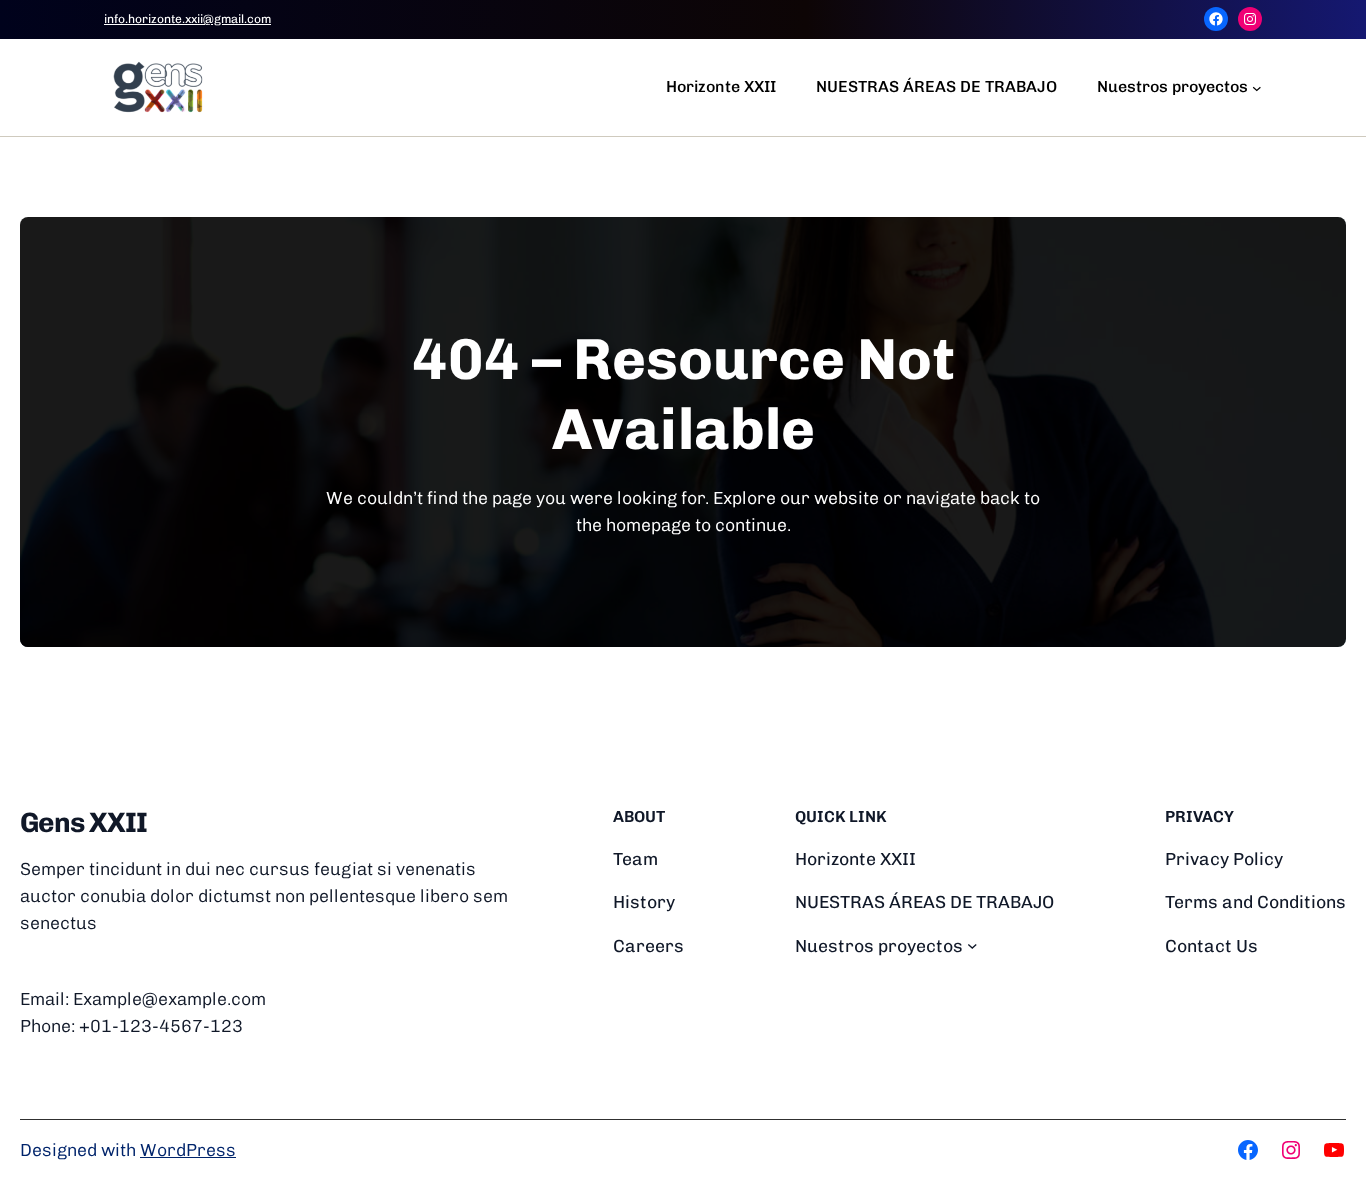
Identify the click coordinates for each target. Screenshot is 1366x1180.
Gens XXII (83, 822)
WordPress (188, 1149)
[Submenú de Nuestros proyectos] (1257, 87)
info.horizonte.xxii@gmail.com (187, 19)
